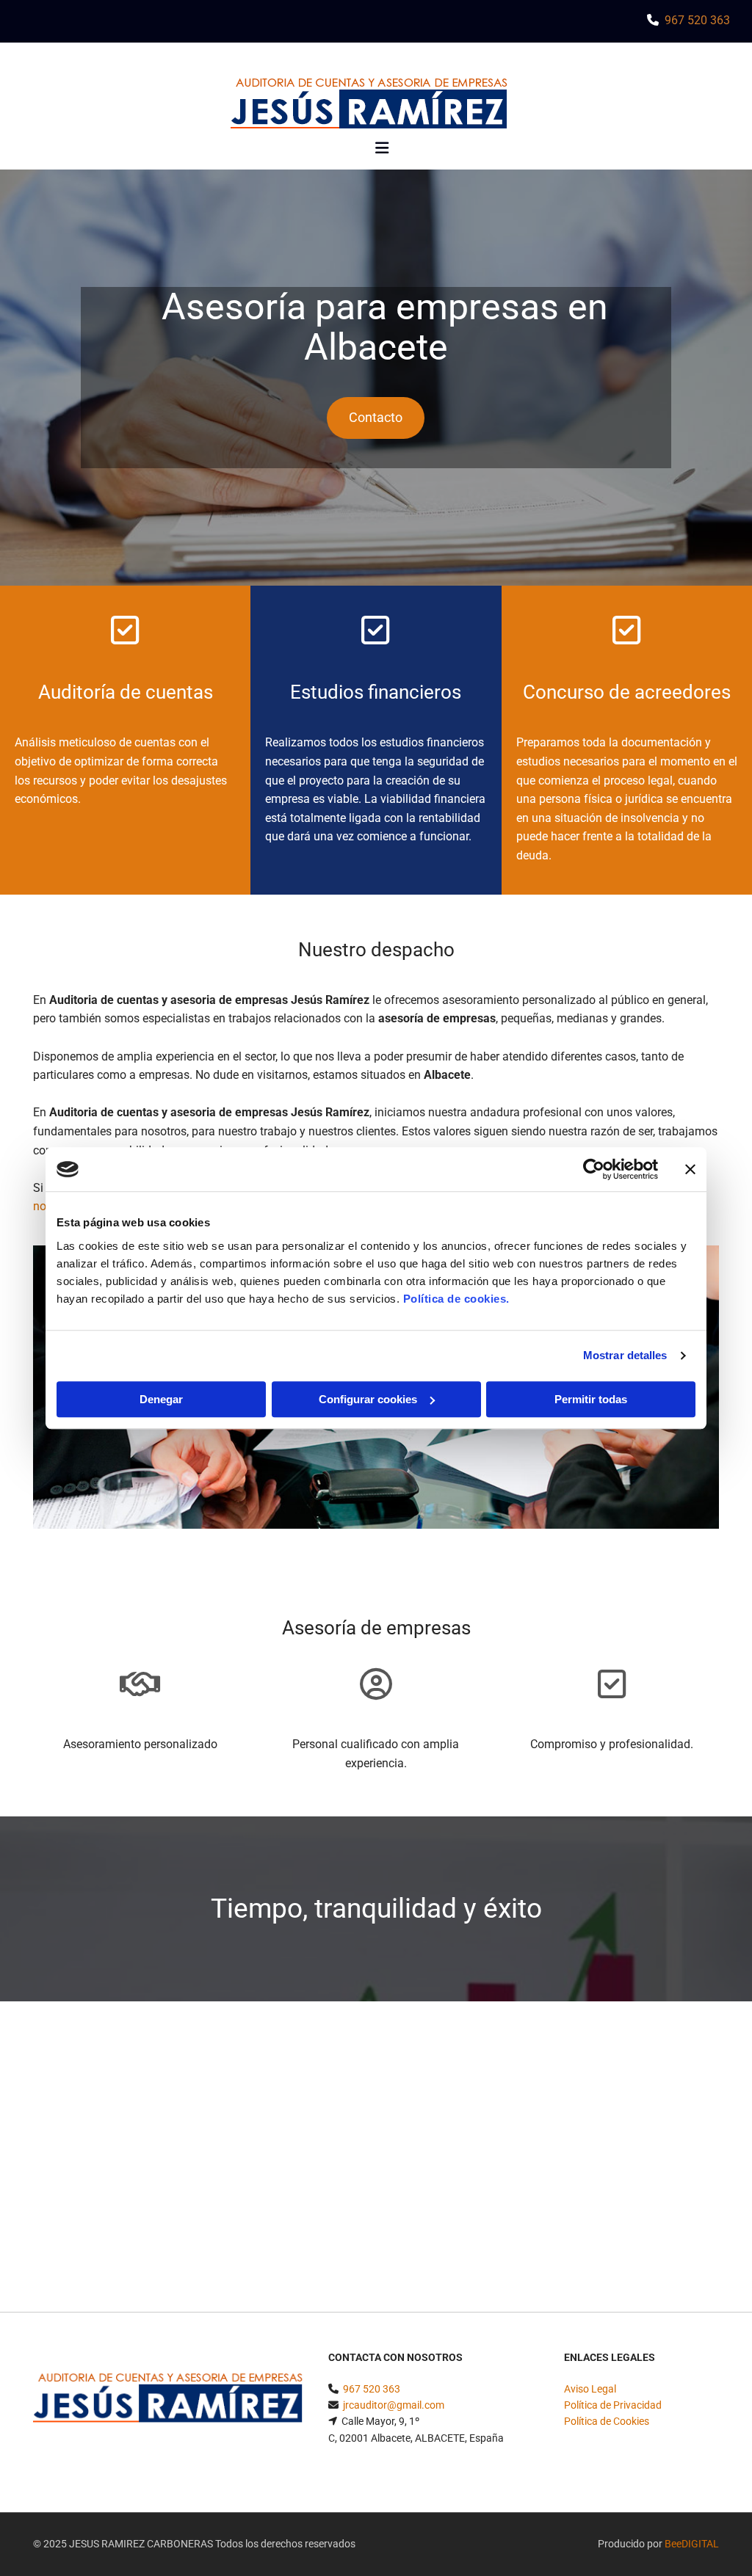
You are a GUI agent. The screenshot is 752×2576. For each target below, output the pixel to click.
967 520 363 (697, 20)
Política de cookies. (456, 1299)
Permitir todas (591, 1399)
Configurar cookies (368, 1399)
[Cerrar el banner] (690, 1169)
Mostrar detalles (625, 1355)
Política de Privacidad (613, 2405)
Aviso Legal (590, 2389)
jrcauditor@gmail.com (394, 2405)
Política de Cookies (607, 2421)
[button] (376, 418)
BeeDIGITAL (692, 2544)
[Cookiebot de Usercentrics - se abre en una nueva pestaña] (594, 1169)
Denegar (161, 1399)
